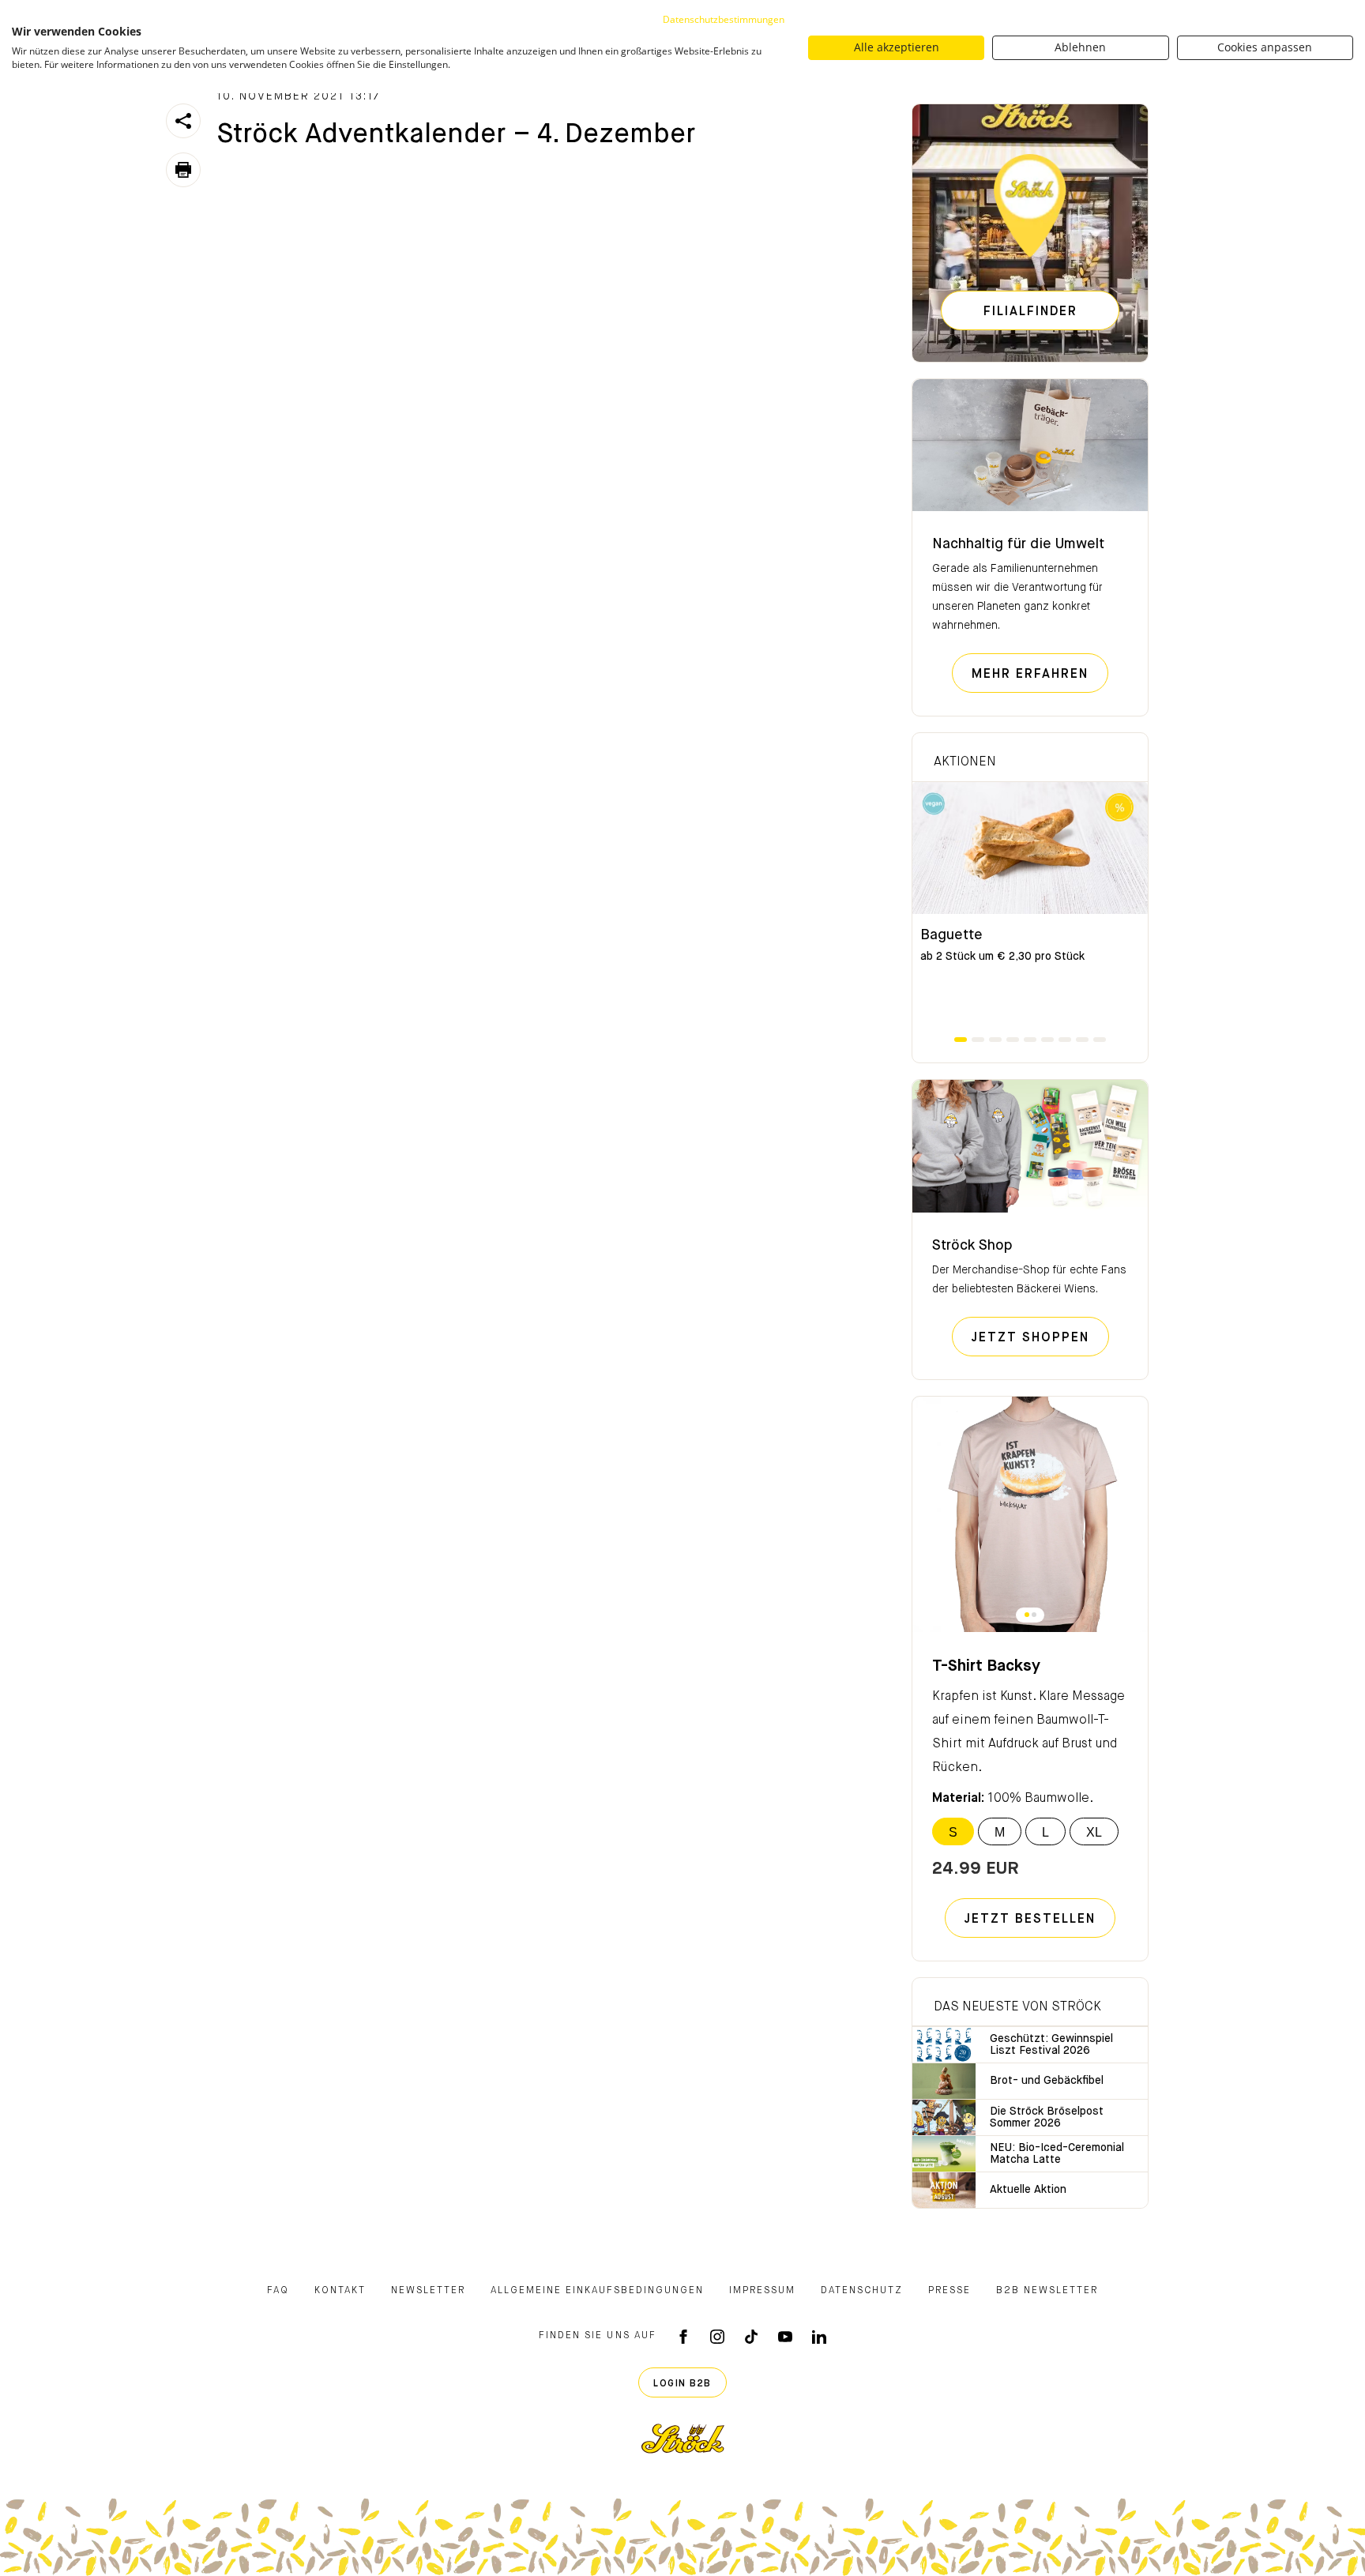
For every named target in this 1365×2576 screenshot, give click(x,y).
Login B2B (682, 2384)
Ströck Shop (972, 1246)
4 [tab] (1013, 1040)
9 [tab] (1100, 1040)
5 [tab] (1030, 1040)
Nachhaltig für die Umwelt (1018, 544)
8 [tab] (1082, 1040)
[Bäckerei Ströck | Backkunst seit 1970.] (683, 2439)
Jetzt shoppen (1040, 1338)
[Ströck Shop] (1030, 1146)
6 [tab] (1047, 1040)
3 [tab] (995, 1040)
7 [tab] (1065, 1040)
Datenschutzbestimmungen (724, 19)
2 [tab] (978, 1040)
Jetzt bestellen (1030, 1920)
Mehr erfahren (1040, 674)
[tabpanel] (1030, 908)
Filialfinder (1030, 312)
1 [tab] (961, 1040)
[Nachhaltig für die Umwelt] (1030, 446)
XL (1094, 1832)
